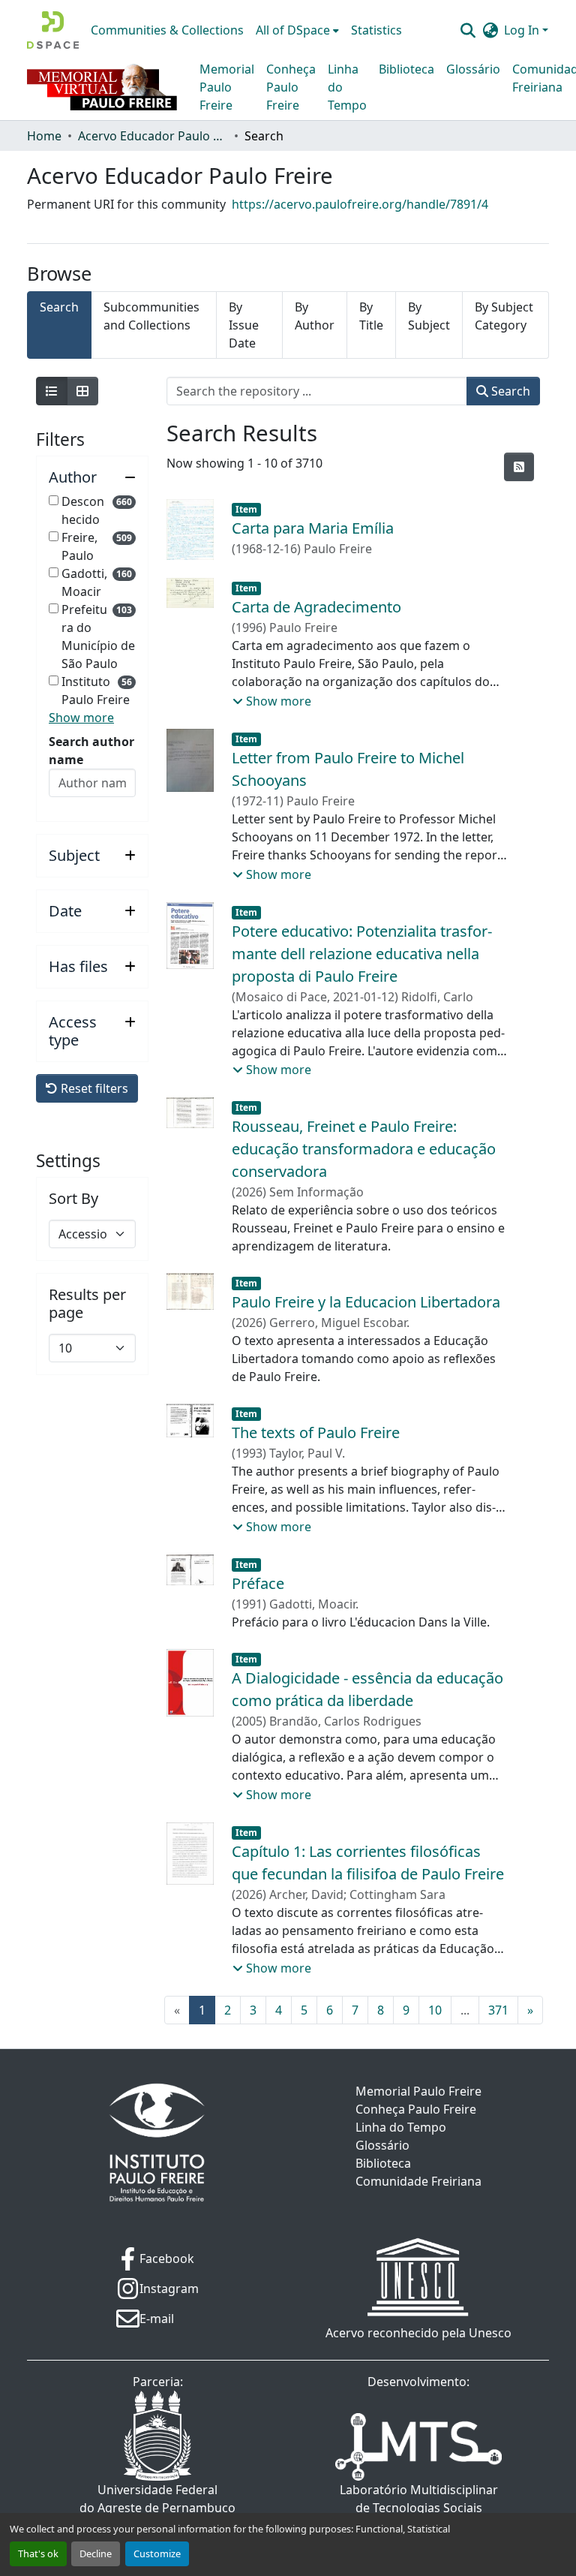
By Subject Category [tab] (504, 316)
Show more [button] (81, 718)
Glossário (473, 69)
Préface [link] (258, 1583)
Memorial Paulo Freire (227, 87)
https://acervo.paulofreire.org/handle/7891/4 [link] (360, 204)
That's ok (38, 2553)
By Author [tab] (315, 316)
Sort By (73, 1199)
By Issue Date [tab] (244, 325)
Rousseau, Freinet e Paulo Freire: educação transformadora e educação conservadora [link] (364, 1149)
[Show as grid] (82, 391)
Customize (157, 2553)
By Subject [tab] (429, 316)
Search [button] (509, 391)
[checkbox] (54, 500)
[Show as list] (52, 391)
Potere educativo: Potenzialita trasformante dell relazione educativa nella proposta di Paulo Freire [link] (362, 954)
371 (498, 2010)
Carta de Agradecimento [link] (316, 607)
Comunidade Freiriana (418, 2181)
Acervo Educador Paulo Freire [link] (153, 136)
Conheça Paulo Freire (291, 87)
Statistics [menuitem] (376, 30)
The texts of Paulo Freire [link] (316, 1432)
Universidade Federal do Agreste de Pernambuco (157, 2499)
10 (435, 2010)
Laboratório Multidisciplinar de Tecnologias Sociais (419, 2499)
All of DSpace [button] (293, 30)
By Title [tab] (371, 316)
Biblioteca (406, 69)
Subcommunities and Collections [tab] (151, 316)
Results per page (87, 1304)
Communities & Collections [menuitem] (167, 30)
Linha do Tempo (347, 87)
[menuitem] (297, 30)
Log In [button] (523, 30)
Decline (96, 2553)
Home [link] (44, 136)
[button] (53, 30)
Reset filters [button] (93, 1088)
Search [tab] (59, 307)
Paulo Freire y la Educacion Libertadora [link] (366, 1302)
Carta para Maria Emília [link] (313, 528)
